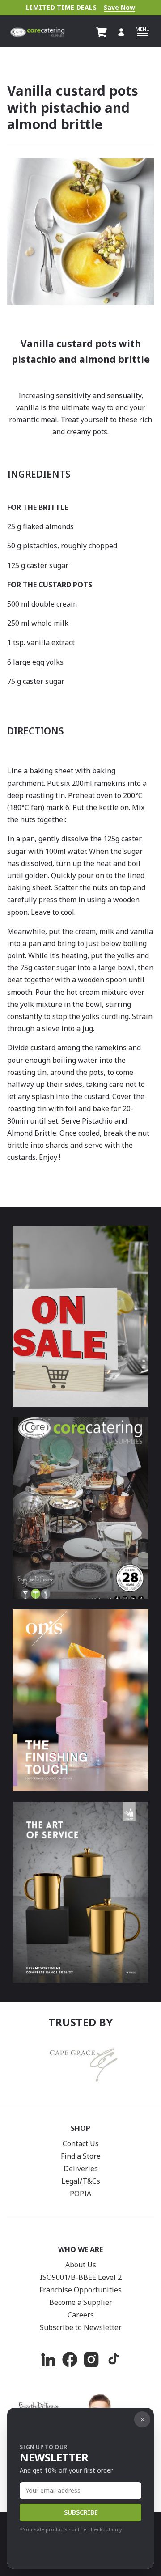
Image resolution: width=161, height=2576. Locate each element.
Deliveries (81, 2169)
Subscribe (81, 2512)
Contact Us (81, 2143)
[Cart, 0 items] (102, 32)
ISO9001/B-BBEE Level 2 (81, 2277)
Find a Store (81, 2156)
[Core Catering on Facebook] (70, 2360)
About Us (81, 2265)
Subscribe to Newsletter (81, 2327)
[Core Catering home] (37, 32)
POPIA (80, 2194)
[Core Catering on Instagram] (91, 2360)
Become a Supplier (81, 2302)
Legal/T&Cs (81, 2181)
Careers (81, 2315)
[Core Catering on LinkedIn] (48, 2360)
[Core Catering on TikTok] (113, 2360)
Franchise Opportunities (80, 2290)
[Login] (121, 32)
